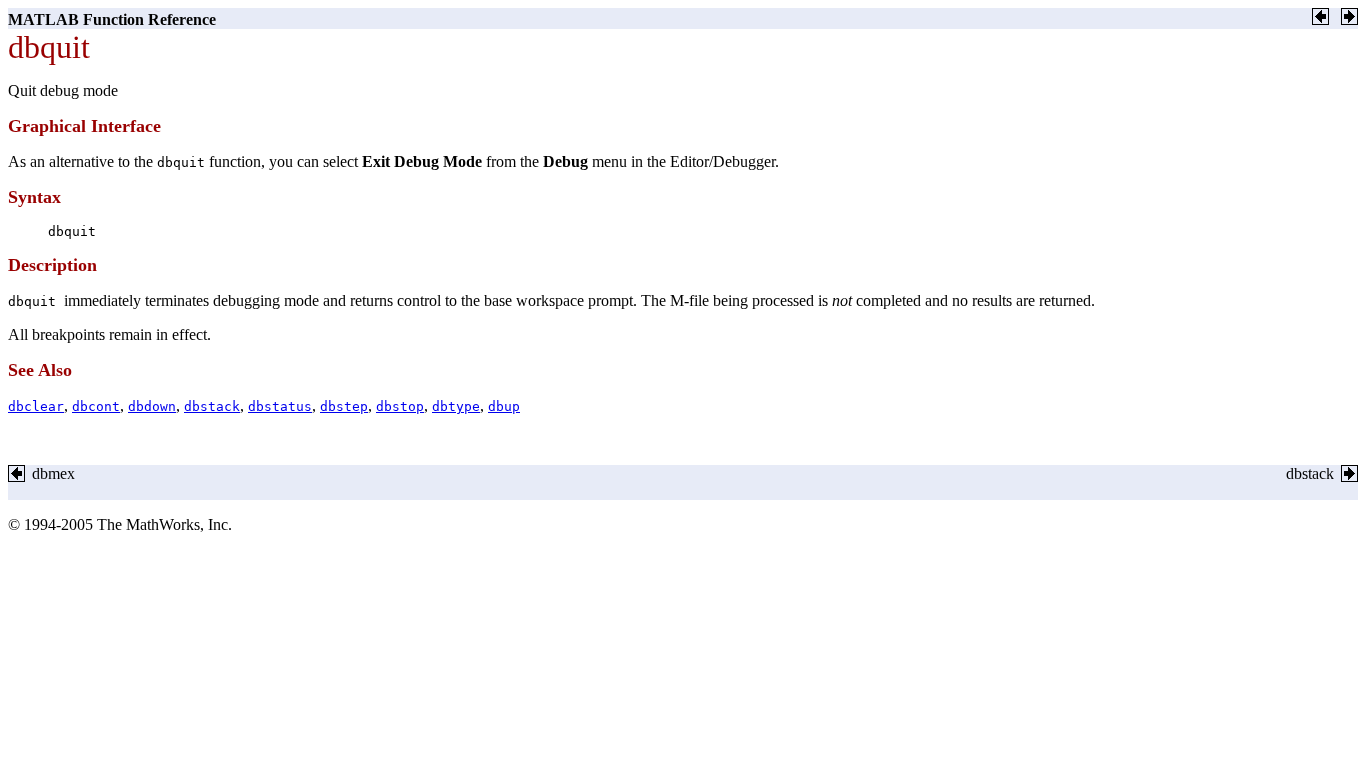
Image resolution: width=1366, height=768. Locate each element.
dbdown (152, 406)
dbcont (96, 406)
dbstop (400, 406)
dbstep (344, 406)
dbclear (36, 406)
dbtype (456, 406)
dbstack (212, 406)
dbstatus (280, 406)
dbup (504, 406)
